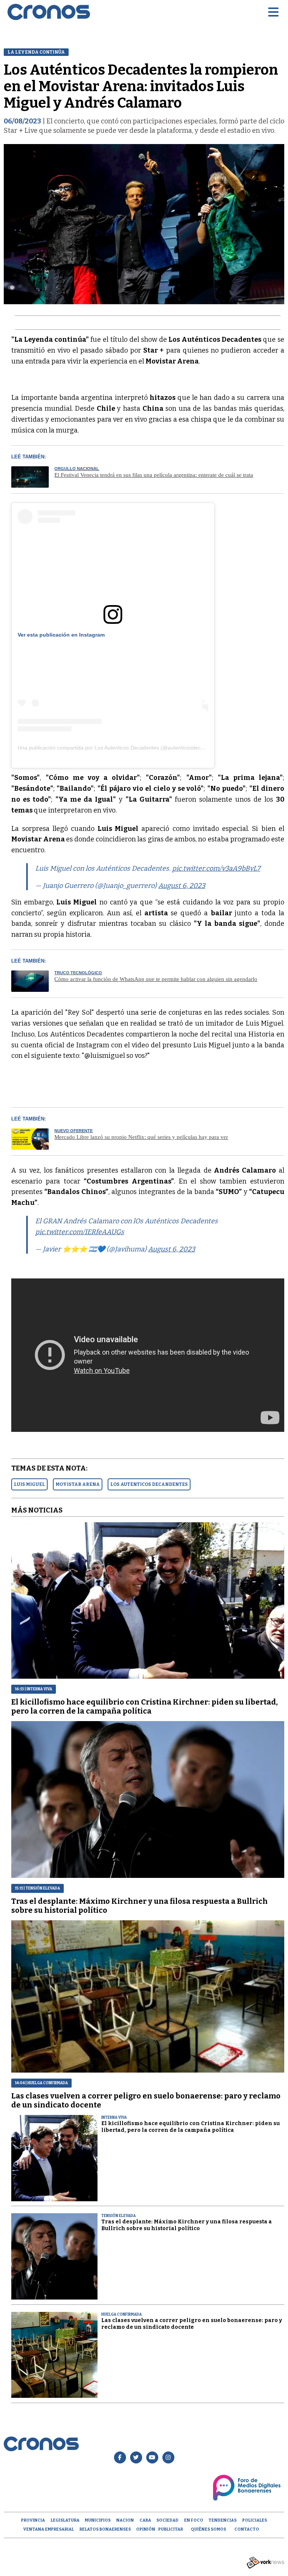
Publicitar (171, 2529)
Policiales (255, 2520)
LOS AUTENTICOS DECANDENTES (149, 1484)
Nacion (125, 2520)
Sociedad (167, 2520)
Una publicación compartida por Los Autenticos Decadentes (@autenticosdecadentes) (120, 748)
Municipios (98, 2520)
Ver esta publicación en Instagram (61, 635)
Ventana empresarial (49, 2529)
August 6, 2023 (182, 886)
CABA (145, 2520)
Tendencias (223, 2520)
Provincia (33, 2520)
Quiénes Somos (208, 2529)
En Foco (194, 2520)
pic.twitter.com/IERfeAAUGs (80, 1232)
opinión (146, 2529)
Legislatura (65, 2520)
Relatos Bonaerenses (105, 2529)
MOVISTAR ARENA (78, 1484)
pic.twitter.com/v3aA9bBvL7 (216, 868)
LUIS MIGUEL (29, 1484)
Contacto (247, 2529)
